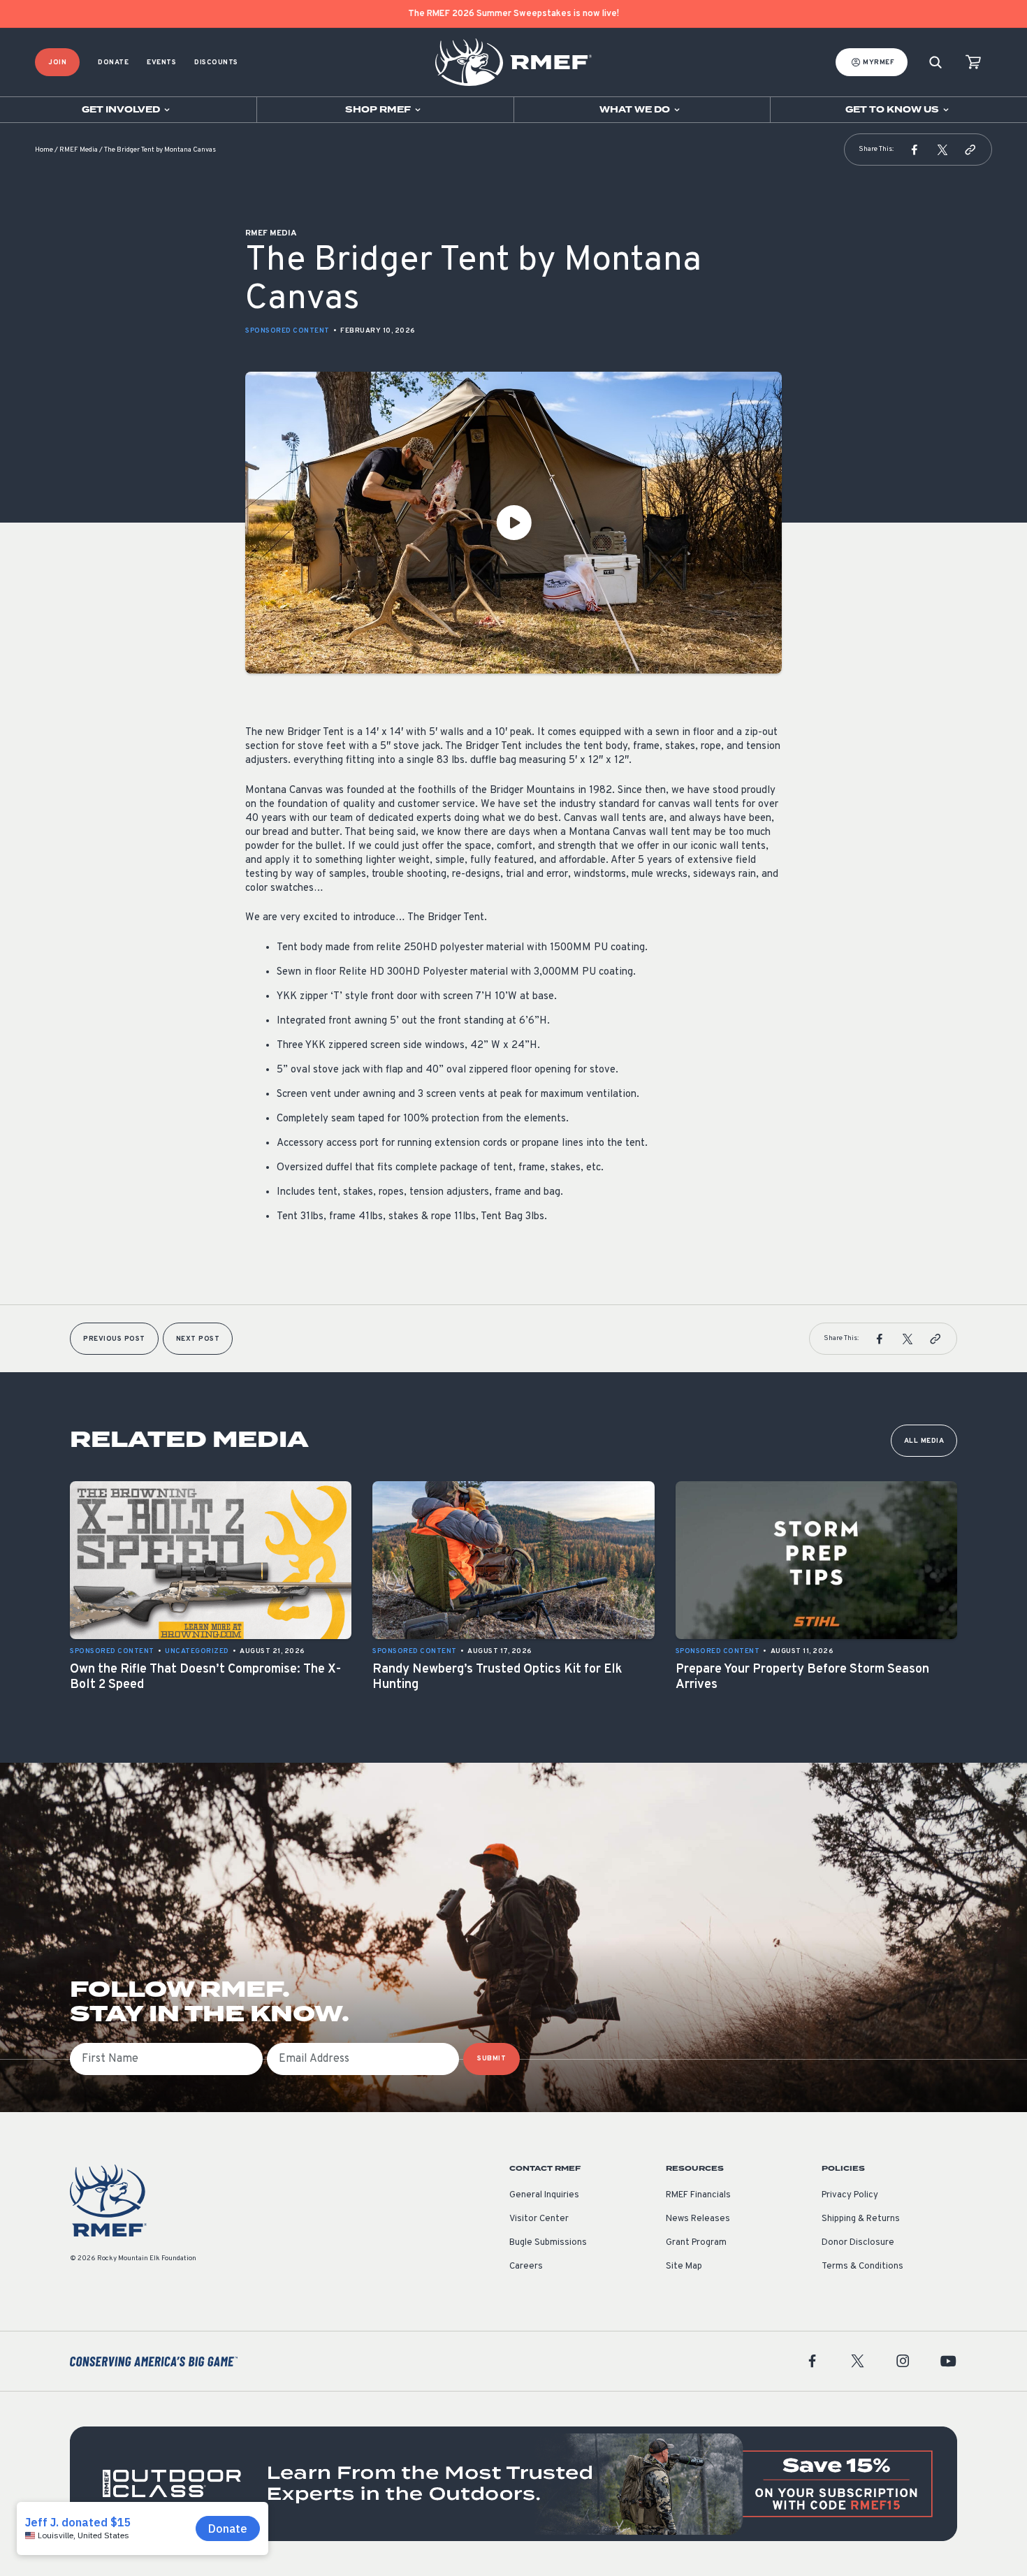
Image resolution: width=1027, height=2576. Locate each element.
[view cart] (973, 63)
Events (161, 63)
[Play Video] (513, 523)
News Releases (698, 2219)
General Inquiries (544, 2195)
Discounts (216, 63)
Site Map (684, 2266)
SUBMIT (491, 2059)
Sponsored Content (287, 331)
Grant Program (696, 2243)
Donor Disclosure (858, 2243)
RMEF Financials (698, 2195)
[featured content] (513, 2483)
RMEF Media (79, 150)
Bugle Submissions (548, 2243)
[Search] (935, 63)
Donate (113, 63)
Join (57, 63)
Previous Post (114, 1339)
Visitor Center (539, 2219)
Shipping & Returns (861, 2219)
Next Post (198, 1339)
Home (44, 150)
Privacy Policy (850, 2195)
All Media (924, 1441)
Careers (526, 2266)
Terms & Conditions (862, 2266)
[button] (915, 150)
